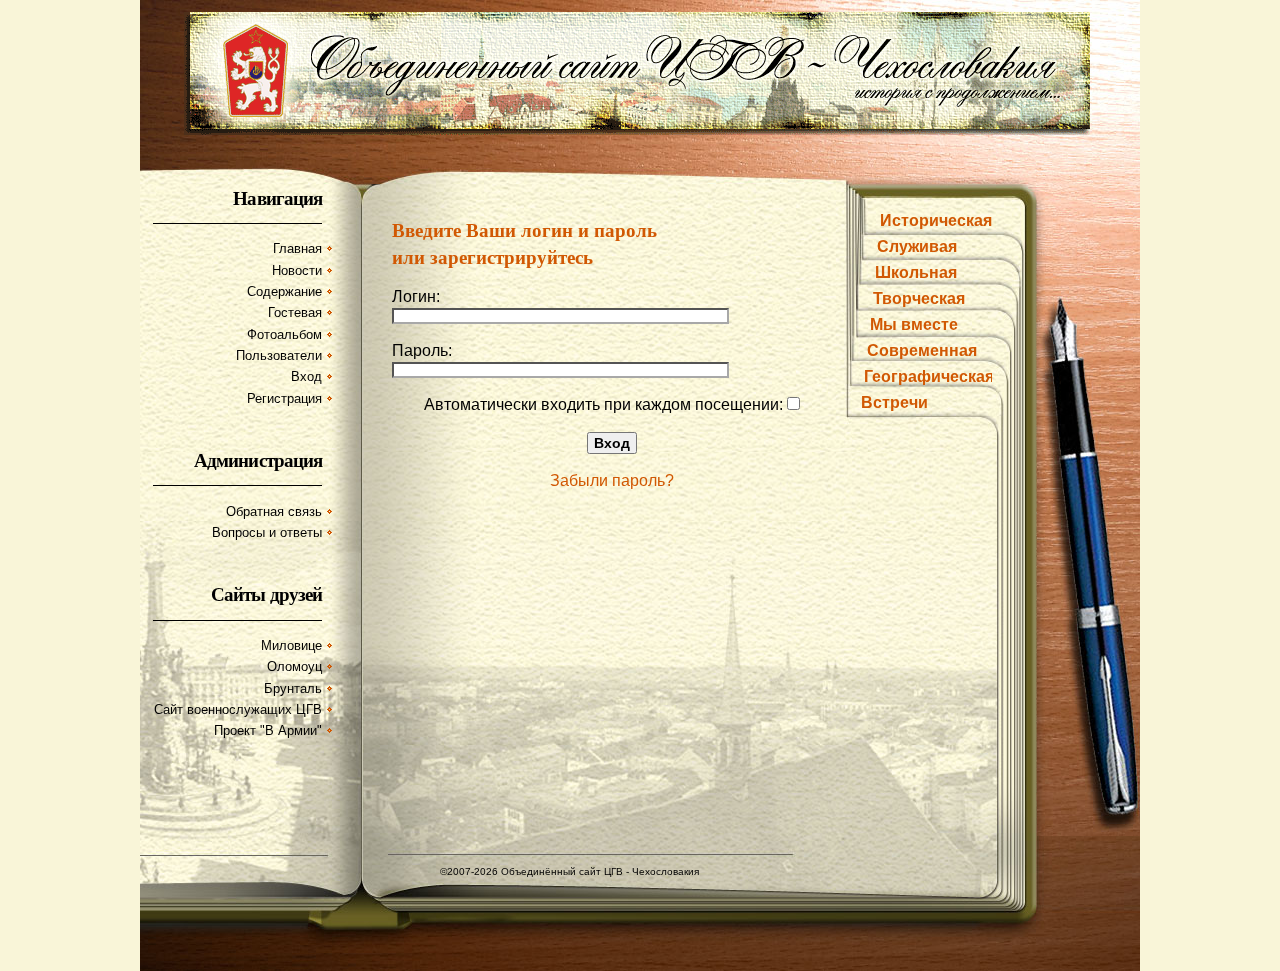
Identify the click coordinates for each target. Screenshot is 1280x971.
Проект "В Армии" (268, 730)
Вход (306, 376)
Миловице (291, 645)
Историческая (936, 220)
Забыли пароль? (612, 480)
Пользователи (279, 355)
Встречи (894, 402)
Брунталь (293, 688)
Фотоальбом (284, 334)
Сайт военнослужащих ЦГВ (238, 709)
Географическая (929, 376)
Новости (297, 270)
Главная (297, 248)
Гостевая (295, 312)
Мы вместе (914, 324)
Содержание (284, 291)
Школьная (916, 272)
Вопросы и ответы (267, 532)
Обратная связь (274, 511)
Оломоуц (294, 666)
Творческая (919, 298)
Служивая (917, 246)
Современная (922, 350)
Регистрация (284, 398)
